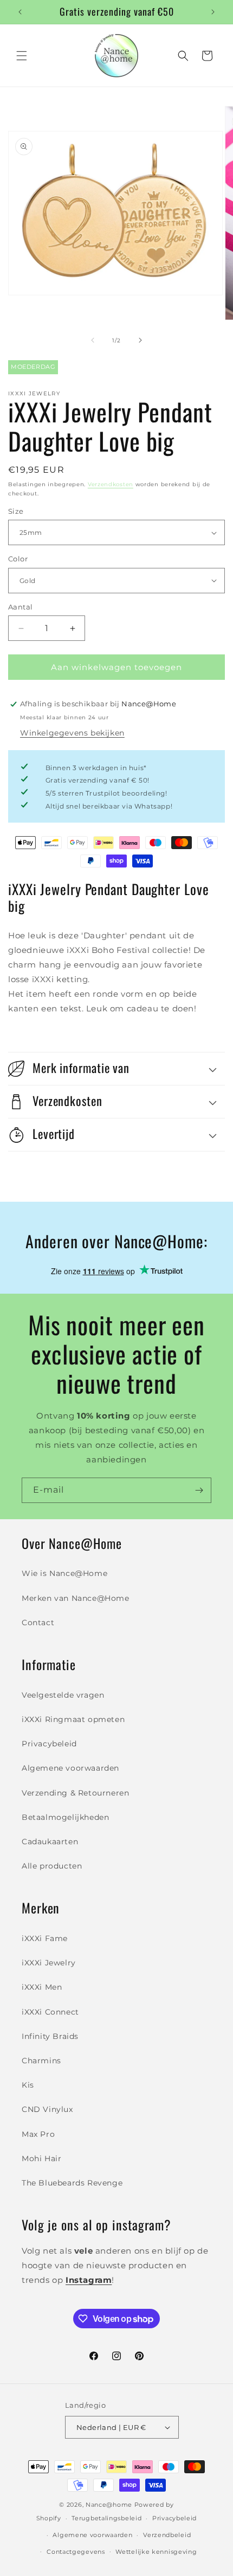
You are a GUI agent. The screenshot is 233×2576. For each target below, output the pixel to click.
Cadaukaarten (50, 1842)
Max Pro (38, 2134)
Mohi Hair (41, 2158)
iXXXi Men (42, 1987)
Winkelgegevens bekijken (72, 733)
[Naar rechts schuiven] (140, 340)
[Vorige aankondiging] (20, 12)
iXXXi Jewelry (49, 1963)
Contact (38, 1623)
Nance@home (109, 2505)
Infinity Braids (50, 2036)
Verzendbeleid (167, 2535)
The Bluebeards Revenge (72, 2183)
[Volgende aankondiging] (213, 12)
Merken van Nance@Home (76, 1598)
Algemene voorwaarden (70, 1768)
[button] (22, 56)
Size (16, 511)
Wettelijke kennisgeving (156, 2552)
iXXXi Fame (45, 1938)
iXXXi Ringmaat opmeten (73, 1719)
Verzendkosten (111, 484)
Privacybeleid (49, 1744)
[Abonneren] (199, 1490)
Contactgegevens (76, 2552)
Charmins (41, 2061)
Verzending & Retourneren (75, 1793)
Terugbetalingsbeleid (106, 2518)
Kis (28, 2085)
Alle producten (52, 1866)
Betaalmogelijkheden (65, 1817)
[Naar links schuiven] (93, 340)
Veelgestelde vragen (63, 1695)
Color (18, 559)
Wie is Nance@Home (64, 1573)
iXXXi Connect (50, 2012)
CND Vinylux (47, 2109)
